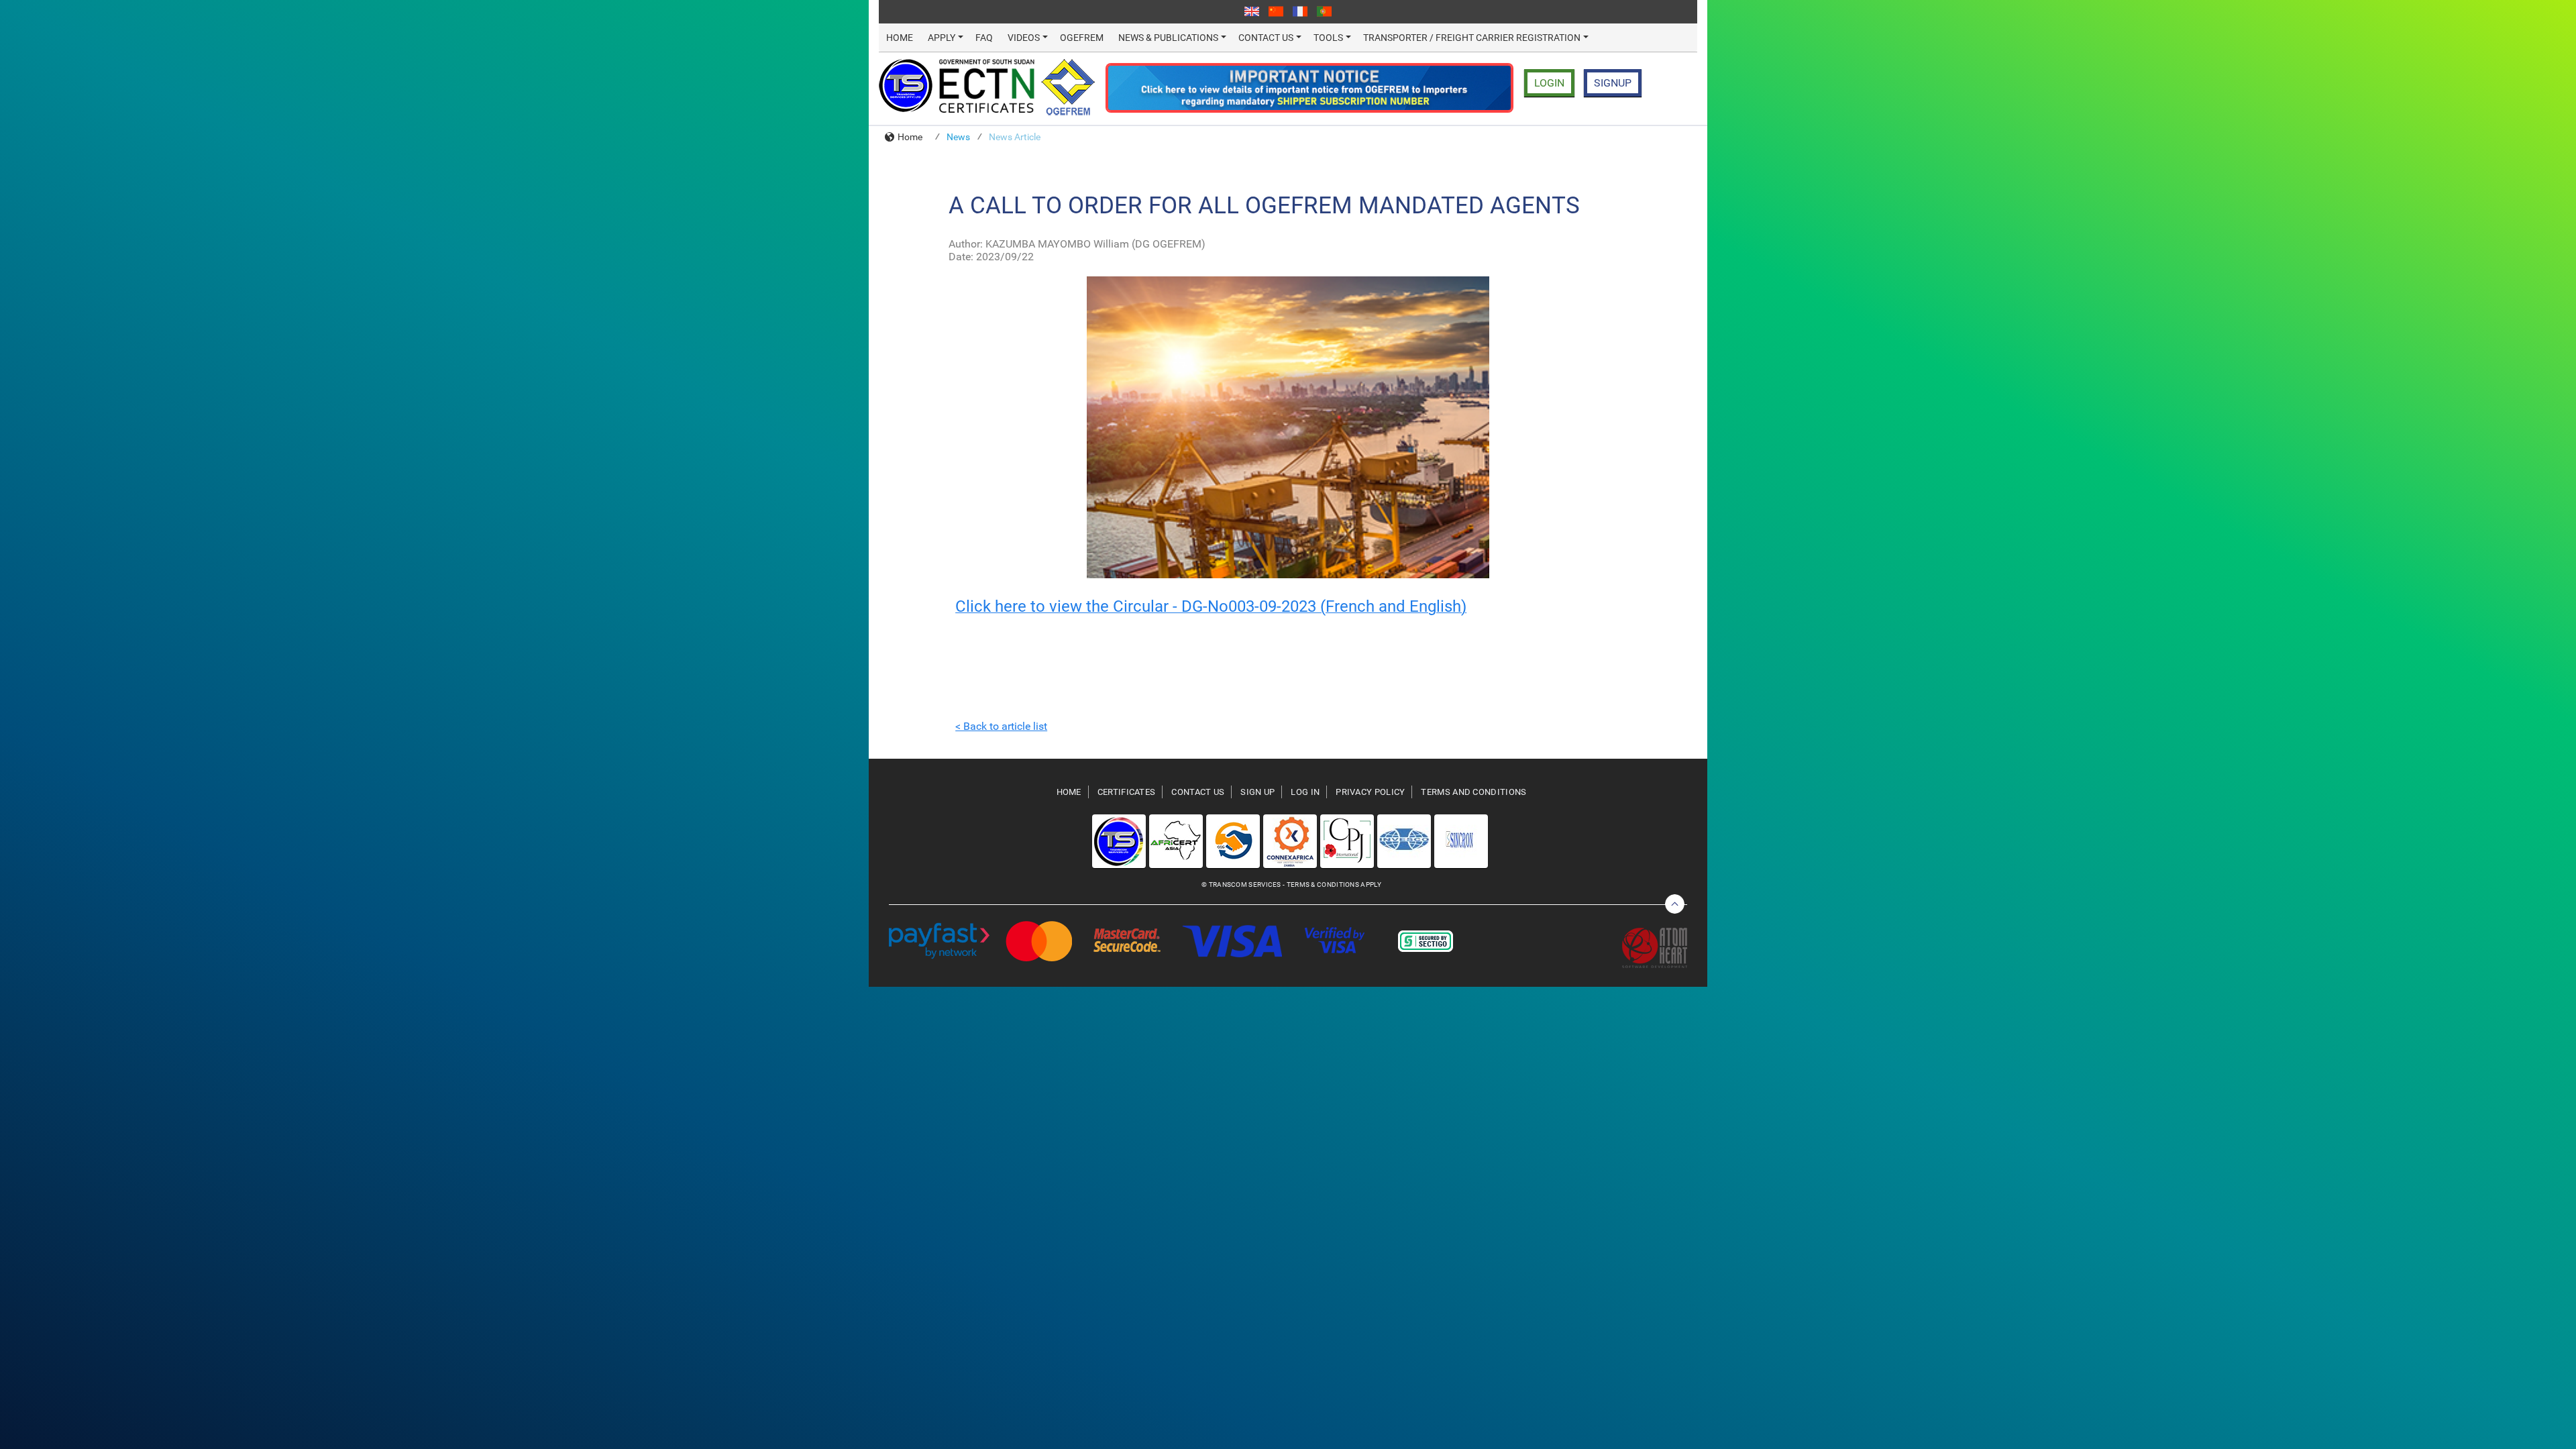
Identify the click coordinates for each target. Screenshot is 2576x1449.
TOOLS (1328, 38)
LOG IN (1305, 792)
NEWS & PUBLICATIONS (1168, 38)
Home (910, 137)
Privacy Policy (1370, 792)
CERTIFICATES (1127, 792)
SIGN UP (1257, 792)
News (958, 137)
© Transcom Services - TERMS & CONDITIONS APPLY (1291, 884)
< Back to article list (1001, 726)
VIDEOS (1024, 38)
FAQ (984, 38)
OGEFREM (1082, 38)
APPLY (942, 38)
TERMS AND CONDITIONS (1473, 792)
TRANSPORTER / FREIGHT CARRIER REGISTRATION (1472, 38)
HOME (900, 38)
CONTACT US (1266, 38)
